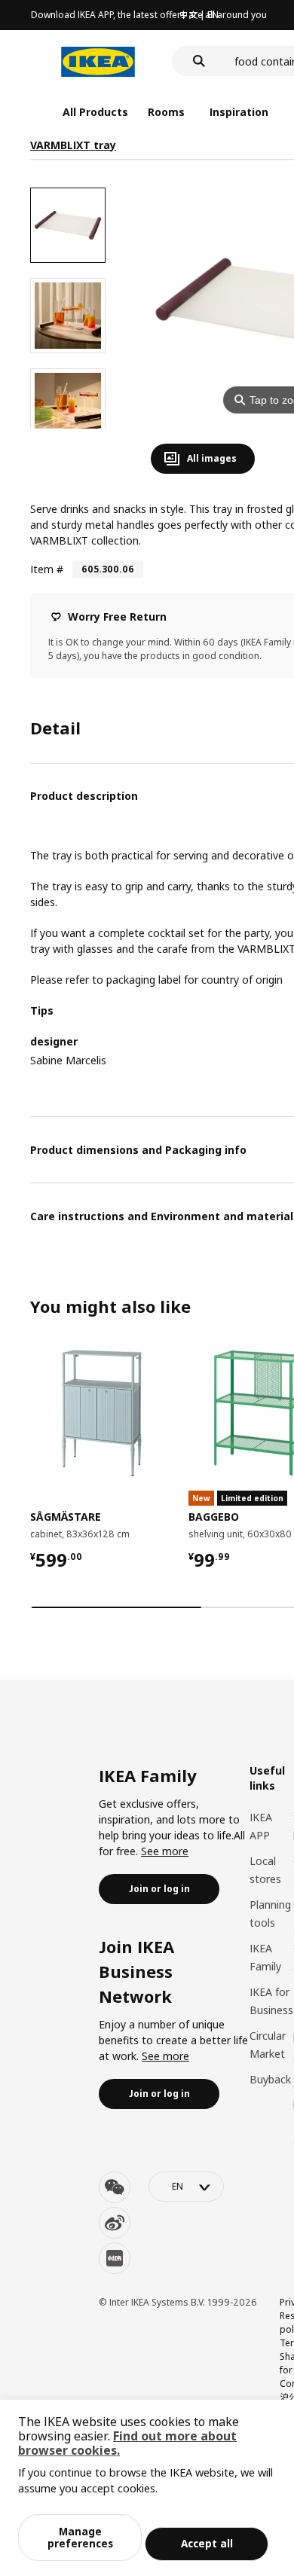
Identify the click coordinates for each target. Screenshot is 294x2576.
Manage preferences (80, 2537)
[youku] (115, 2258)
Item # (47, 569)
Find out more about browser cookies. (127, 2443)
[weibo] (115, 2223)
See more (165, 1851)
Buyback (270, 2079)
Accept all (207, 2543)
